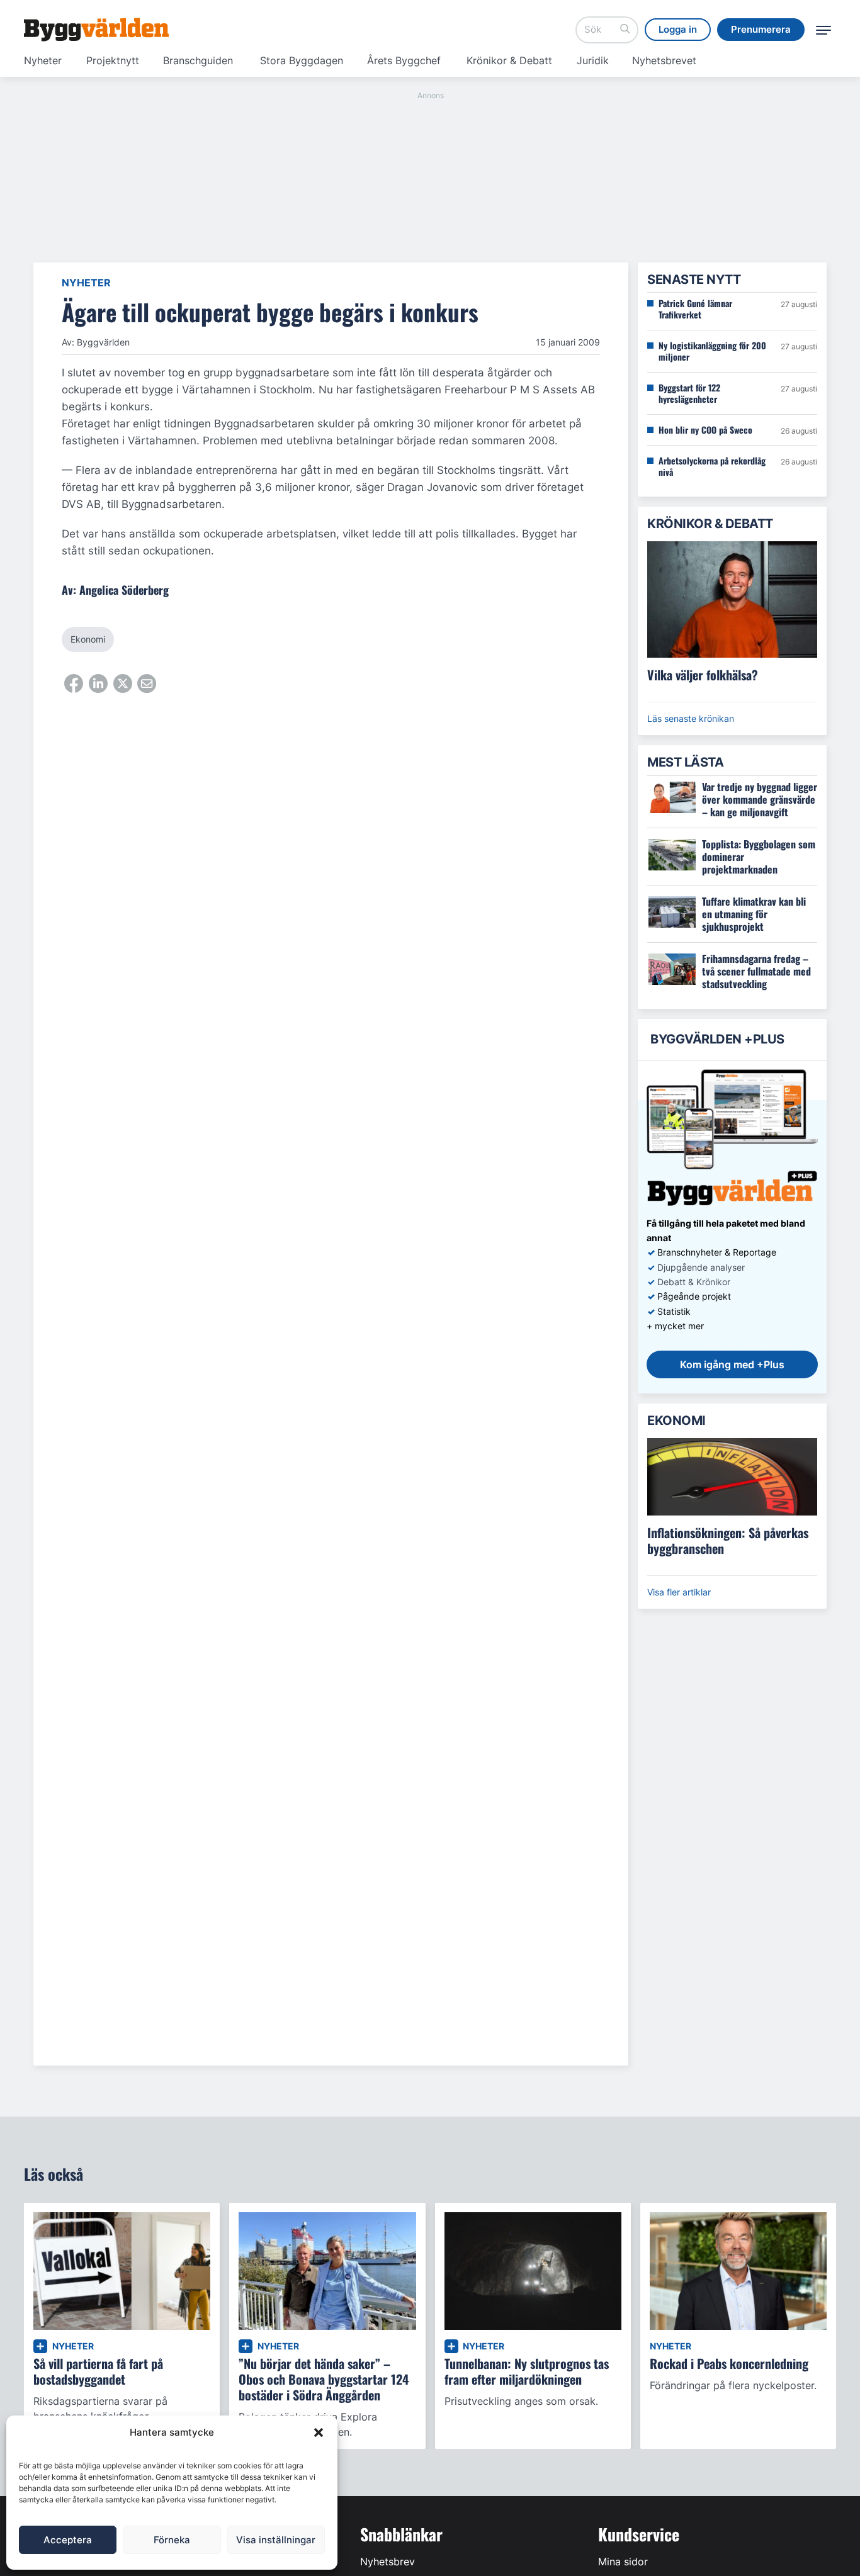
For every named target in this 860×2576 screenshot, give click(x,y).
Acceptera (68, 2540)
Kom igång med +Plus (732, 1364)
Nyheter (43, 60)
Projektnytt (113, 60)
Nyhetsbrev (388, 2562)
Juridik (593, 60)
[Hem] (96, 30)
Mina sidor (623, 2562)
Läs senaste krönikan (691, 718)
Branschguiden (198, 60)
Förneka (172, 2540)
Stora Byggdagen (302, 60)
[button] (319, 2433)
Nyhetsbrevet (664, 60)
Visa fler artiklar (679, 1592)
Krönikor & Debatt (509, 60)
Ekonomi (88, 639)
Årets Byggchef (404, 60)
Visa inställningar (276, 2540)
